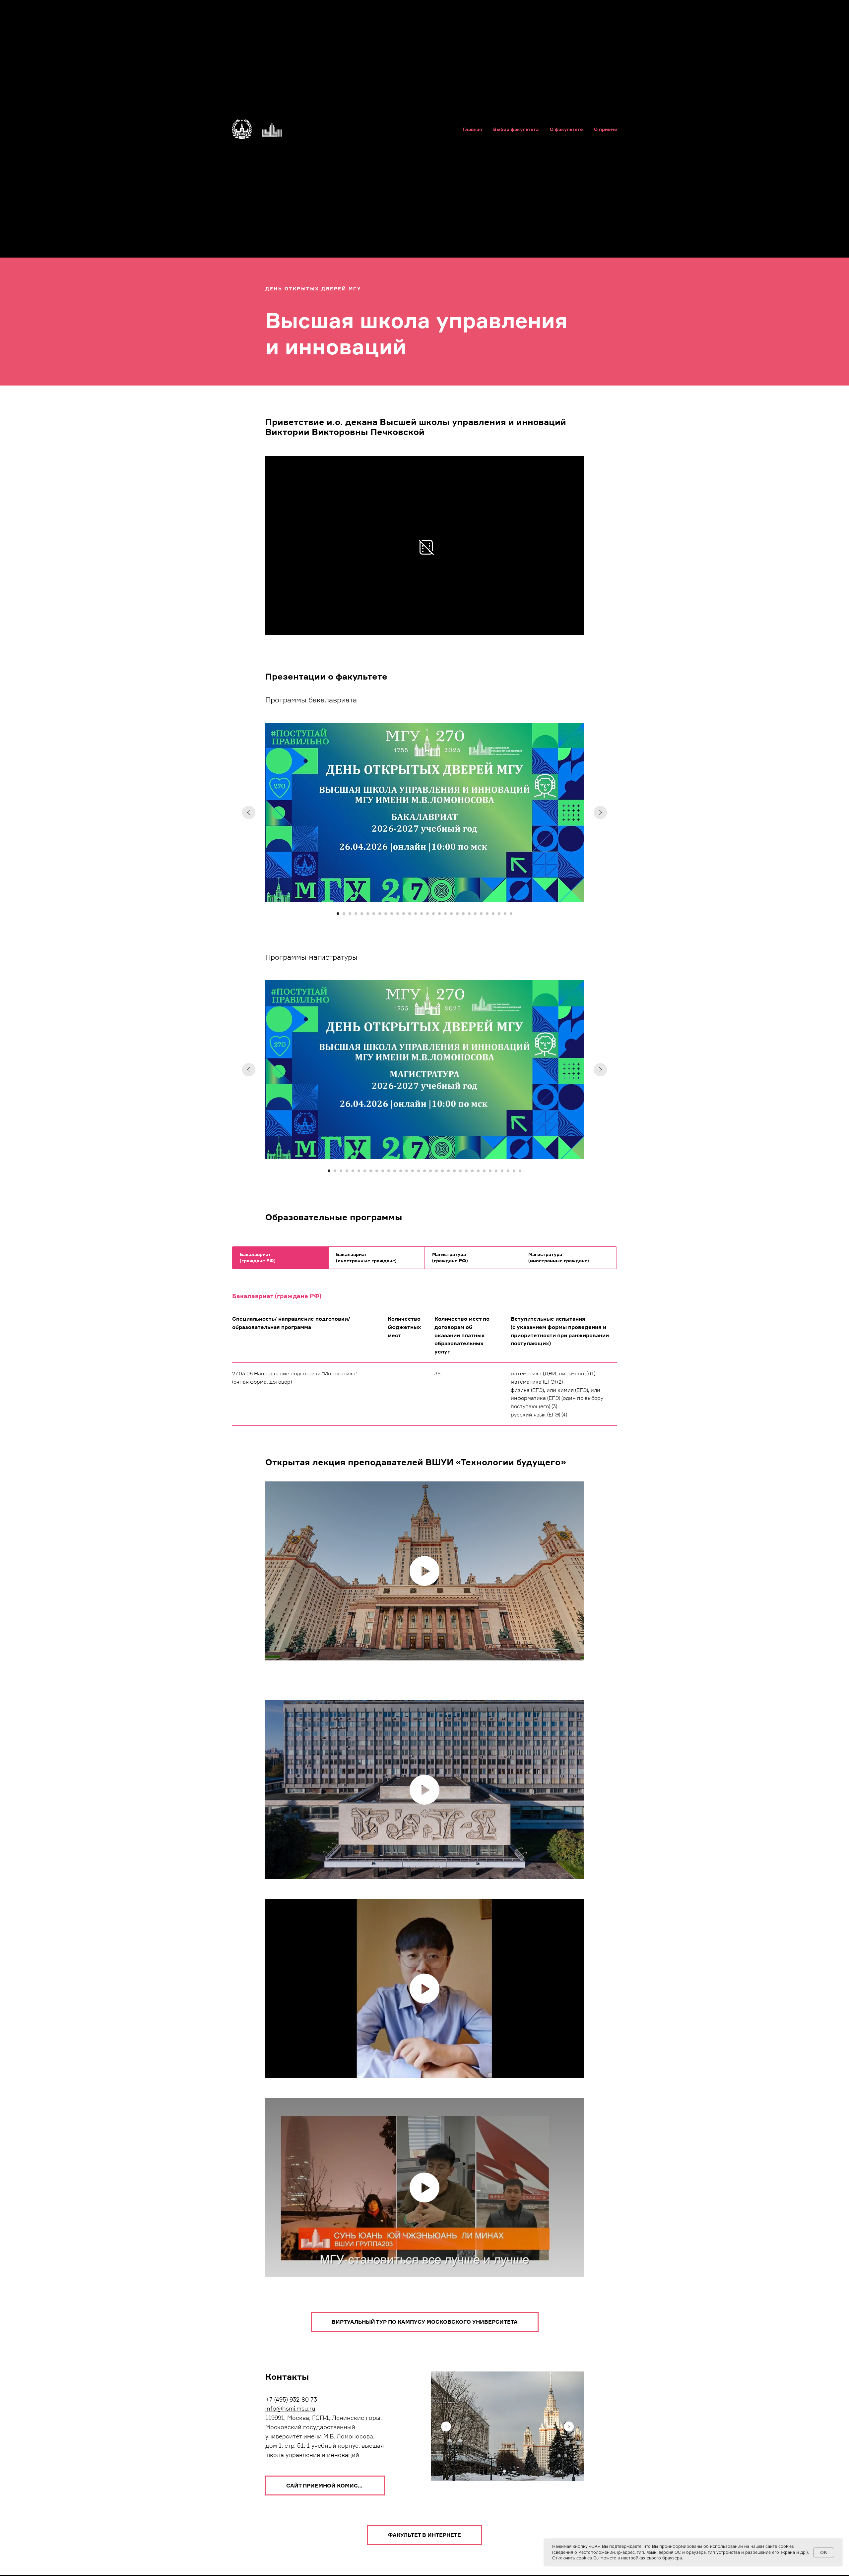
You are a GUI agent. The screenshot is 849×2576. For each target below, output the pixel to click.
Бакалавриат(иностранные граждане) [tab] (366, 1257)
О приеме (605, 129)
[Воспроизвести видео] (424, 1571)
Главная (472, 129)
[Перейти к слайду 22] (463, 914)
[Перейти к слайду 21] (457, 914)
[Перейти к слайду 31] (508, 1171)
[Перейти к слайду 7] (374, 914)
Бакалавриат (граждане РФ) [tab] (258, 1257)
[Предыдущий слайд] (249, 812)
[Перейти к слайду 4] (356, 914)
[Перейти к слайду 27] (493, 914)
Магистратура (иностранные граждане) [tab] (559, 1257)
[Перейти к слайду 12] (404, 914)
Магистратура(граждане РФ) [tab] (450, 1257)
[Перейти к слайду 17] (433, 914)
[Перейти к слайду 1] (338, 914)
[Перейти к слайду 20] (451, 914)
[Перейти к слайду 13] (410, 914)
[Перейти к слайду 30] (511, 914)
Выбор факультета (516, 129)
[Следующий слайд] (600, 812)
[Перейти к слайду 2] (344, 914)
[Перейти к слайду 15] (422, 914)
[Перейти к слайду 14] (416, 914)
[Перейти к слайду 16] (427, 914)
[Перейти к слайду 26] (487, 914)
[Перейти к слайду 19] (445, 914)
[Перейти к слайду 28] (499, 914)
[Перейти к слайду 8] (380, 914)
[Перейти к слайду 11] (398, 914)
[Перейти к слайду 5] (362, 914)
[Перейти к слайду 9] (386, 914)
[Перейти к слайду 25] (481, 914)
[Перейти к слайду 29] (505, 914)
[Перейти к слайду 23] (469, 914)
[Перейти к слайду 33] (520, 1171)
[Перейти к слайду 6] (368, 914)
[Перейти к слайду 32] (514, 1171)
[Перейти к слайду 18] (439, 914)
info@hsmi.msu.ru (290, 2408)
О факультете (566, 129)
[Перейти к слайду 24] (475, 914)
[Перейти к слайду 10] (392, 914)
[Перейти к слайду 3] (350, 914)
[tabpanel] (424, 1286)
